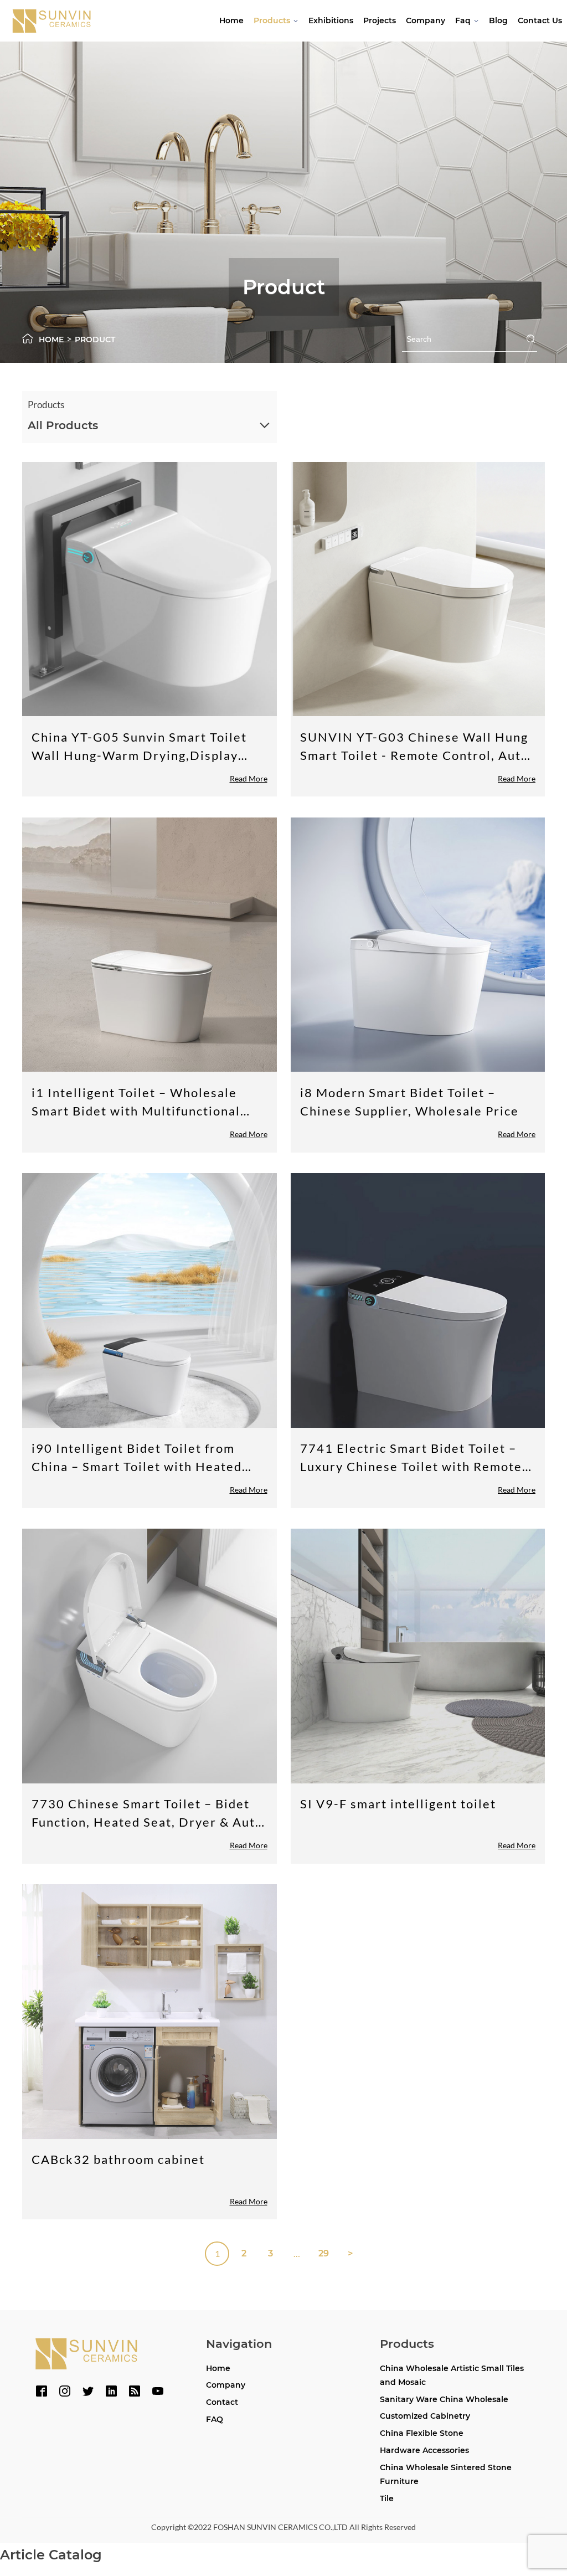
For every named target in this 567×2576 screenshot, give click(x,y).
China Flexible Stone (422, 2433)
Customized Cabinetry (425, 2416)
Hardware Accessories (424, 2450)
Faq (463, 20)
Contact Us (540, 20)
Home (231, 20)
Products (272, 20)
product (95, 340)
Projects (380, 20)
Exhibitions (331, 20)
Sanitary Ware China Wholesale (444, 2399)
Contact (222, 2402)
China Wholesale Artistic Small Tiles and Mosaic (452, 2375)
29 (324, 2253)
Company (426, 20)
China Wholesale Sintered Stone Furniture (446, 2474)
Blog (498, 20)
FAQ (215, 2419)
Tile (387, 2498)
